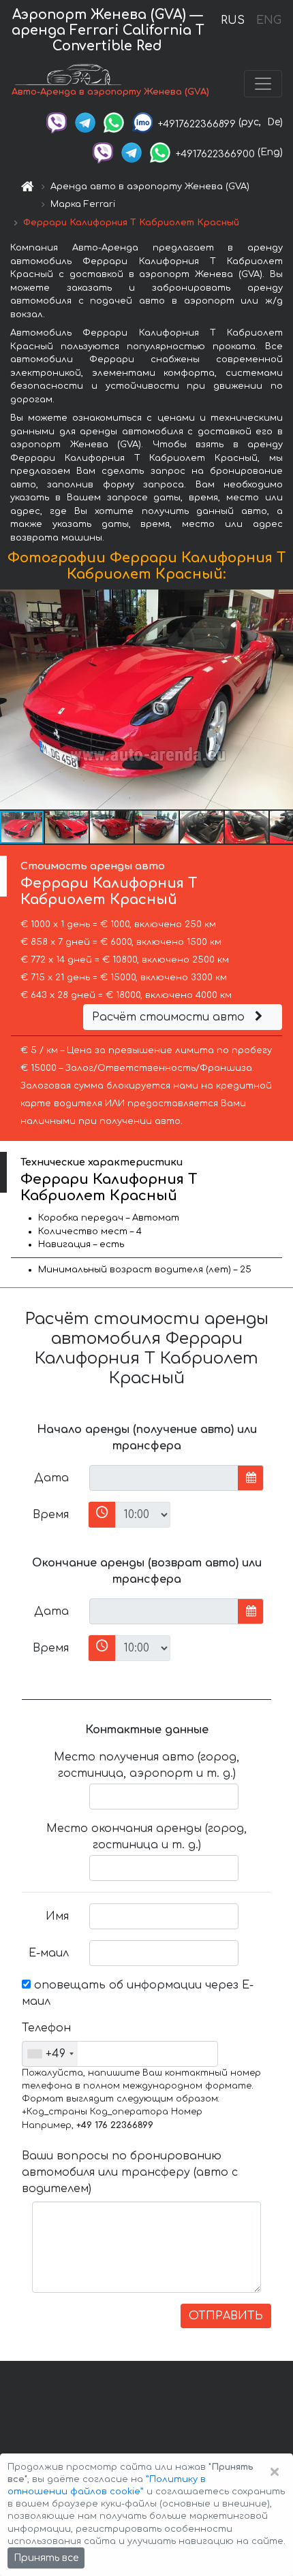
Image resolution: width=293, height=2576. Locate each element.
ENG (268, 20)
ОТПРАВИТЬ (226, 2316)
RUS (233, 20)
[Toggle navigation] (263, 84)
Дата (51, 1478)
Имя (57, 1916)
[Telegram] (85, 122)
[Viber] (57, 122)
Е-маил (49, 1953)
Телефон (46, 2028)
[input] (164, 1478)
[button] (67, 827)
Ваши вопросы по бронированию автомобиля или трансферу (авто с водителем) (130, 2172)
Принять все (46, 2558)
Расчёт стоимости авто (170, 1017)
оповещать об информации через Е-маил (138, 1993)
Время (51, 1515)
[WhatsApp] (114, 122)
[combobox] (50, 2054)
